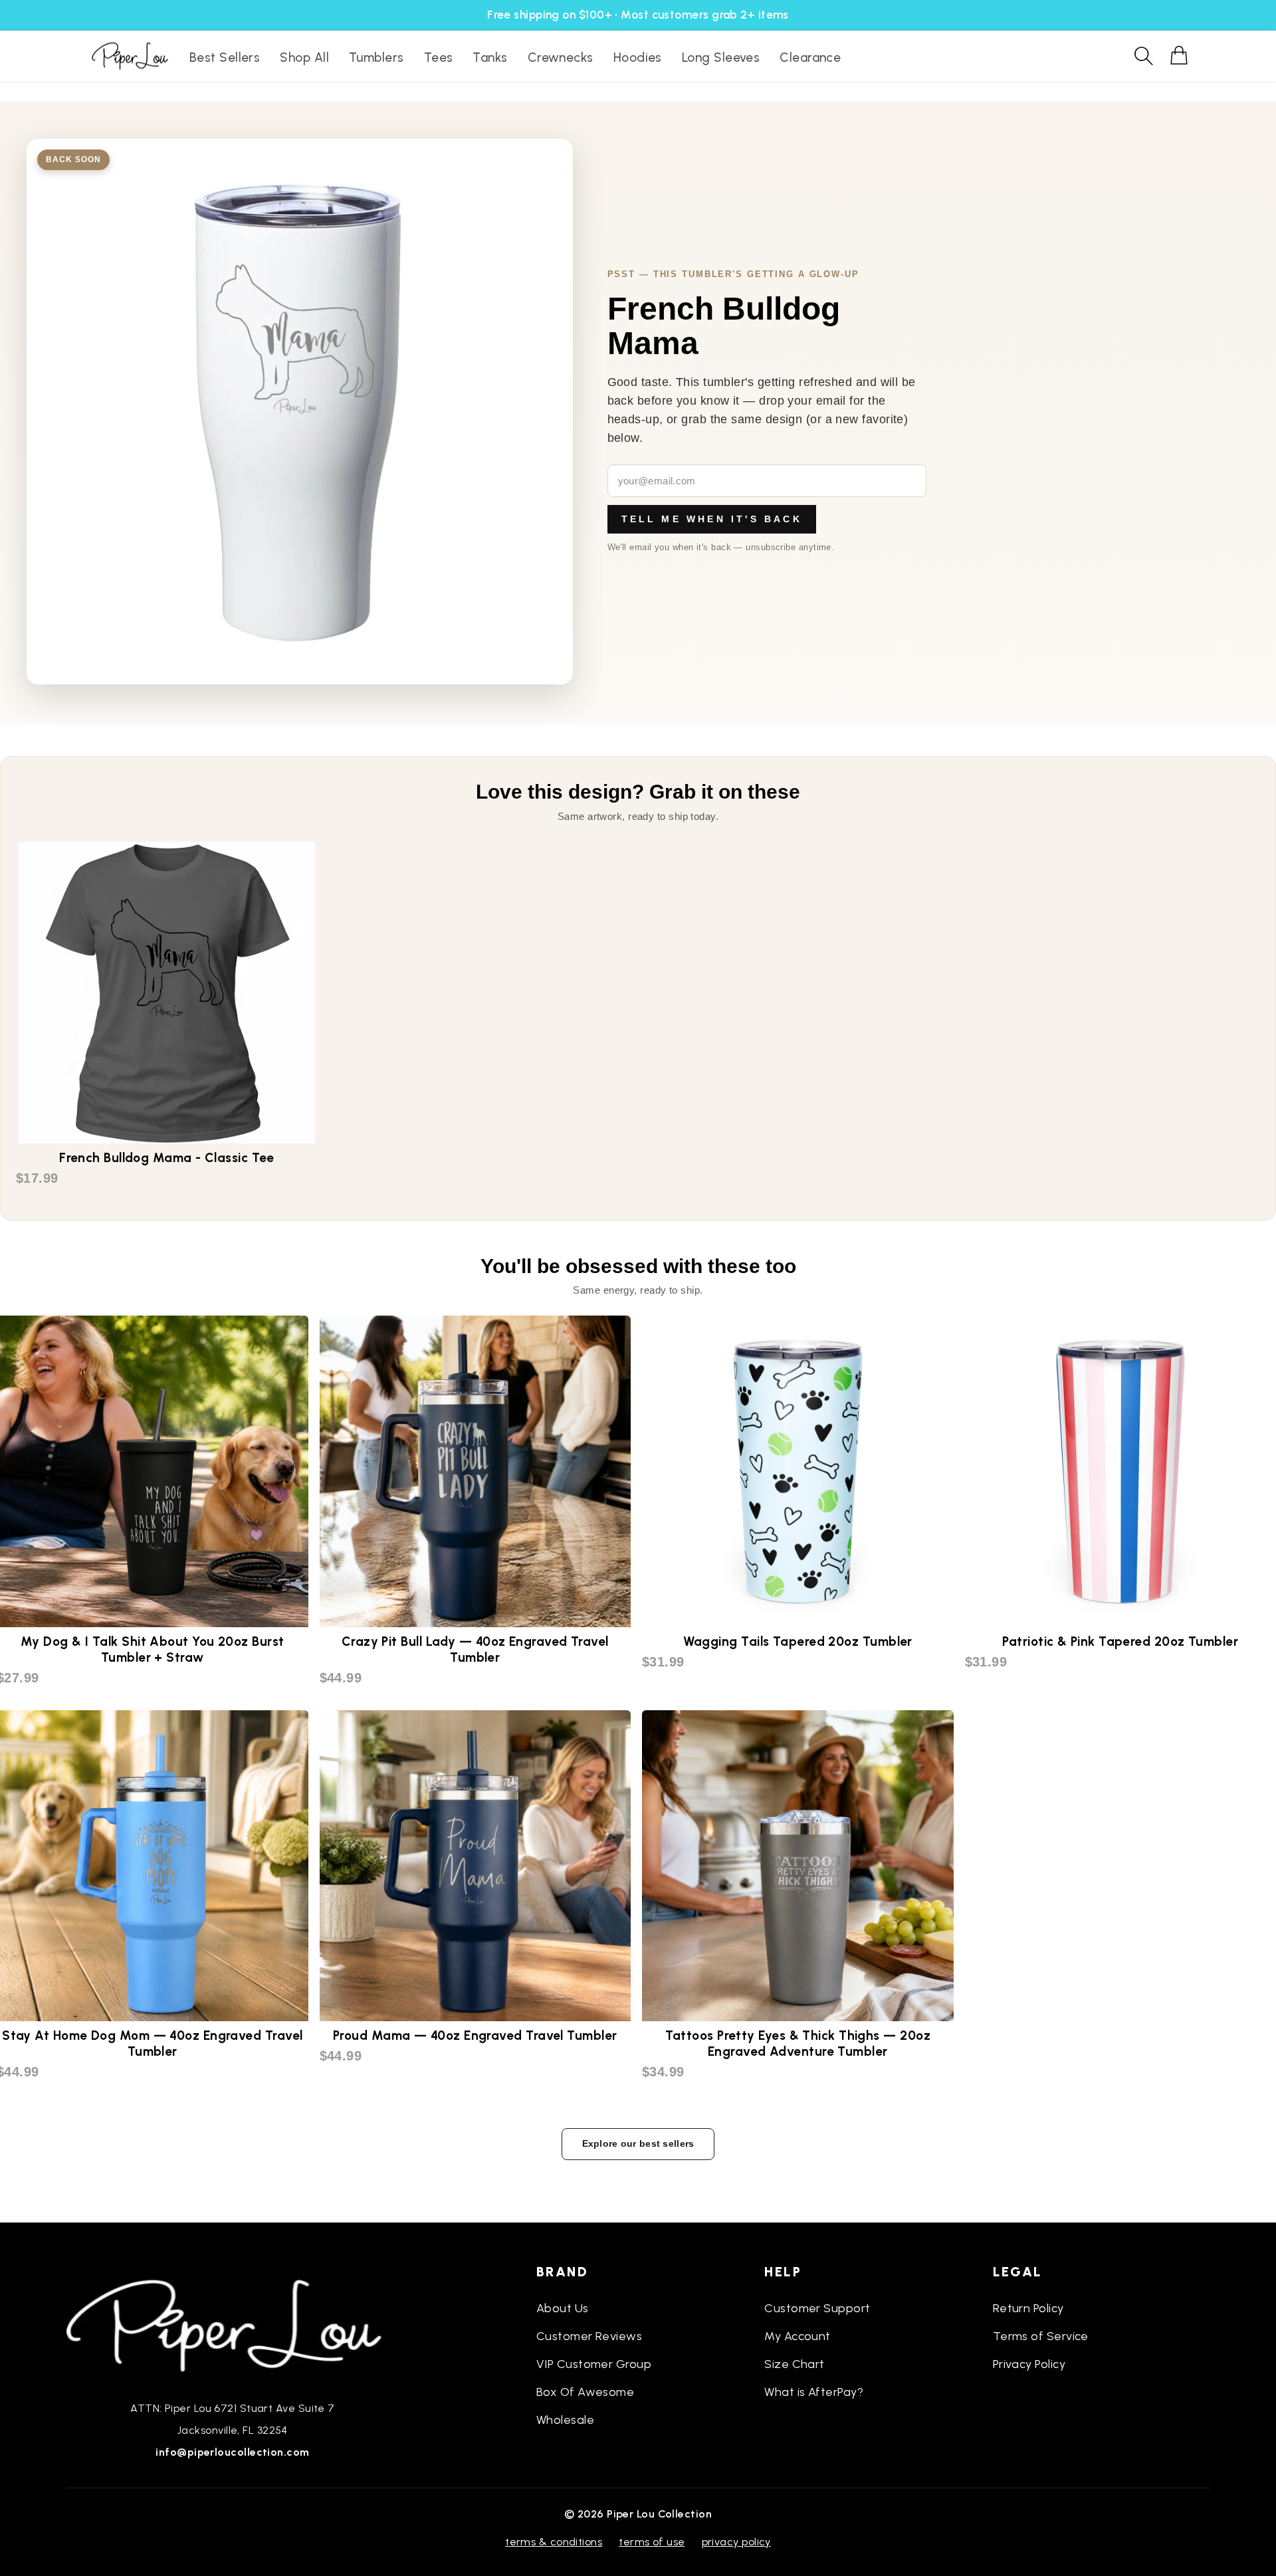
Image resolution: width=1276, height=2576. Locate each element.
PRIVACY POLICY (736, 2542)
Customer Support (817, 2308)
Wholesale (565, 2420)
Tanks (490, 57)
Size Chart (795, 2364)
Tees (439, 57)
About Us (563, 2308)
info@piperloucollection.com (232, 2452)
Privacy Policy (1029, 2364)
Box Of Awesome (585, 2392)
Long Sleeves (721, 57)
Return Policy (1028, 2308)
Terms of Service (1041, 2336)
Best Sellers (225, 57)
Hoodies (638, 57)
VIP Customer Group (594, 2364)
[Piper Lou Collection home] (233, 2324)
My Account (797, 2336)
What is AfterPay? (814, 2392)
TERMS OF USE (652, 2542)
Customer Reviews (589, 2336)
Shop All (304, 57)
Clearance (810, 57)
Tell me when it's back (712, 519)
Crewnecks (561, 57)
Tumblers (376, 57)
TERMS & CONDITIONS (554, 2542)
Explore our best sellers (638, 2143)
